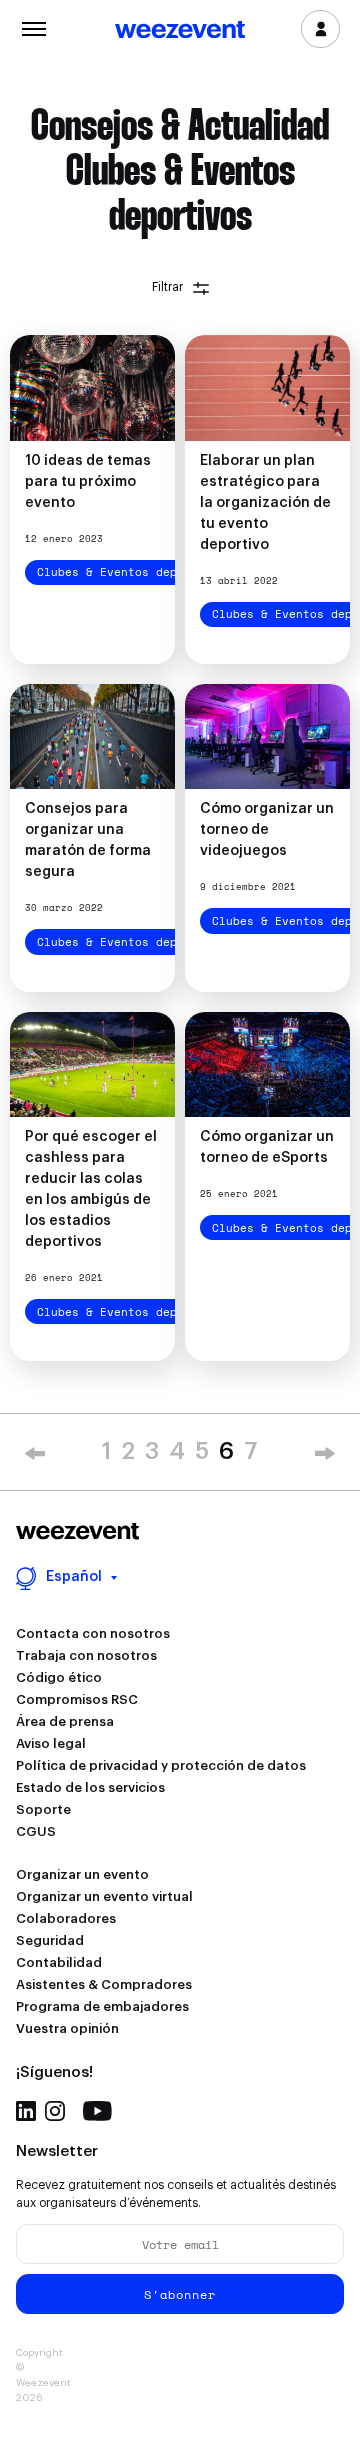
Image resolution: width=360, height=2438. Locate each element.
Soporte (43, 1809)
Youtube (97, 2111)
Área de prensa (65, 1721)
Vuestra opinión (67, 2028)
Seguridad (50, 1940)
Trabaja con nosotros (86, 1655)
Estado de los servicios (90, 1787)
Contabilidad (59, 1962)
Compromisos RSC (77, 1699)
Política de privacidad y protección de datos (161, 1765)
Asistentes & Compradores (104, 1984)
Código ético (59, 1677)
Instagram (55, 2111)
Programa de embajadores (102, 2006)
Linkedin (26, 2111)
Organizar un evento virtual (104, 1896)
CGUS (36, 1831)
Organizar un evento (82, 1874)
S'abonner (180, 2294)
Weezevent (180, 31)
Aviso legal (51, 1743)
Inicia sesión (320, 29)
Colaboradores (66, 1918)
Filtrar (167, 287)
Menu (33, 27)
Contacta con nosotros (93, 1633)
